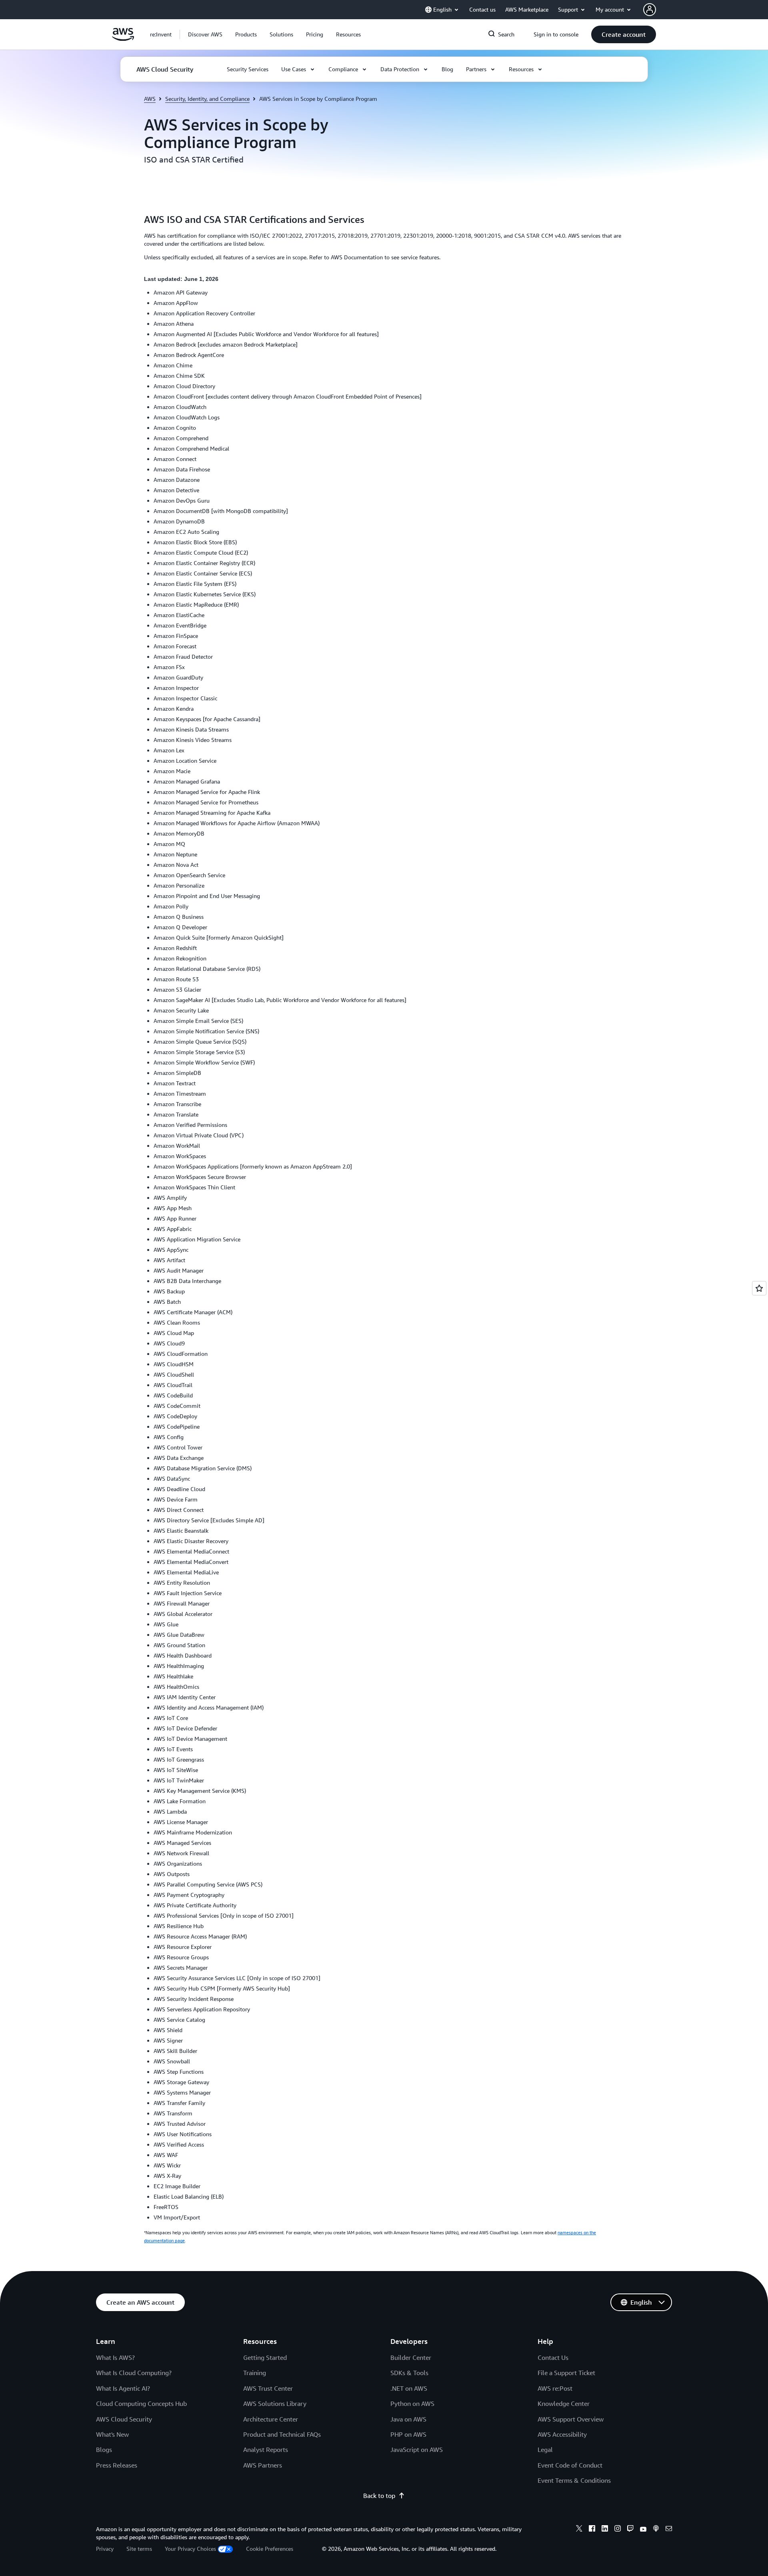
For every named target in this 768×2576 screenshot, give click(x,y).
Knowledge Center (564, 2404)
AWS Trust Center (268, 2388)
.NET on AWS (409, 2388)
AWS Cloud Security (124, 2419)
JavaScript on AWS (417, 2450)
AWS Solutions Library (275, 2404)
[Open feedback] (759, 1288)
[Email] (669, 2530)
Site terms (139, 2549)
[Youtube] (643, 2530)
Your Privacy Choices (190, 2549)
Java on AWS (408, 2419)
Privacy (105, 2549)
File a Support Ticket (566, 2373)
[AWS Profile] (650, 10)
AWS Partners (263, 2465)
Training (255, 2373)
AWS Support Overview (571, 2419)
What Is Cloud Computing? (134, 2373)
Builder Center (411, 2357)
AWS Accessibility (562, 2434)
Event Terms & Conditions (574, 2480)
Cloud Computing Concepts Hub (141, 2404)
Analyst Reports (266, 2450)
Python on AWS (412, 2404)
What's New (112, 2434)
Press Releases (117, 2465)
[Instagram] (618, 2530)
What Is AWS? (115, 2357)
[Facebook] (592, 2530)
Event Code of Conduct (570, 2465)
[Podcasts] (656, 2530)
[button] (205, 34)
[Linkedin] (605, 2530)
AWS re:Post (555, 2388)
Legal (545, 2450)
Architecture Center (271, 2419)
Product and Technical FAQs (282, 2434)
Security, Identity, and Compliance (207, 99)
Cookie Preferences (270, 2549)
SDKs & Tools (409, 2373)
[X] (579, 2530)
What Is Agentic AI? (123, 2388)
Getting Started (265, 2357)
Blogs (104, 2450)
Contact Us (553, 2357)
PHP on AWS (408, 2434)
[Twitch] (630, 2530)
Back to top (379, 2496)
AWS (150, 99)
